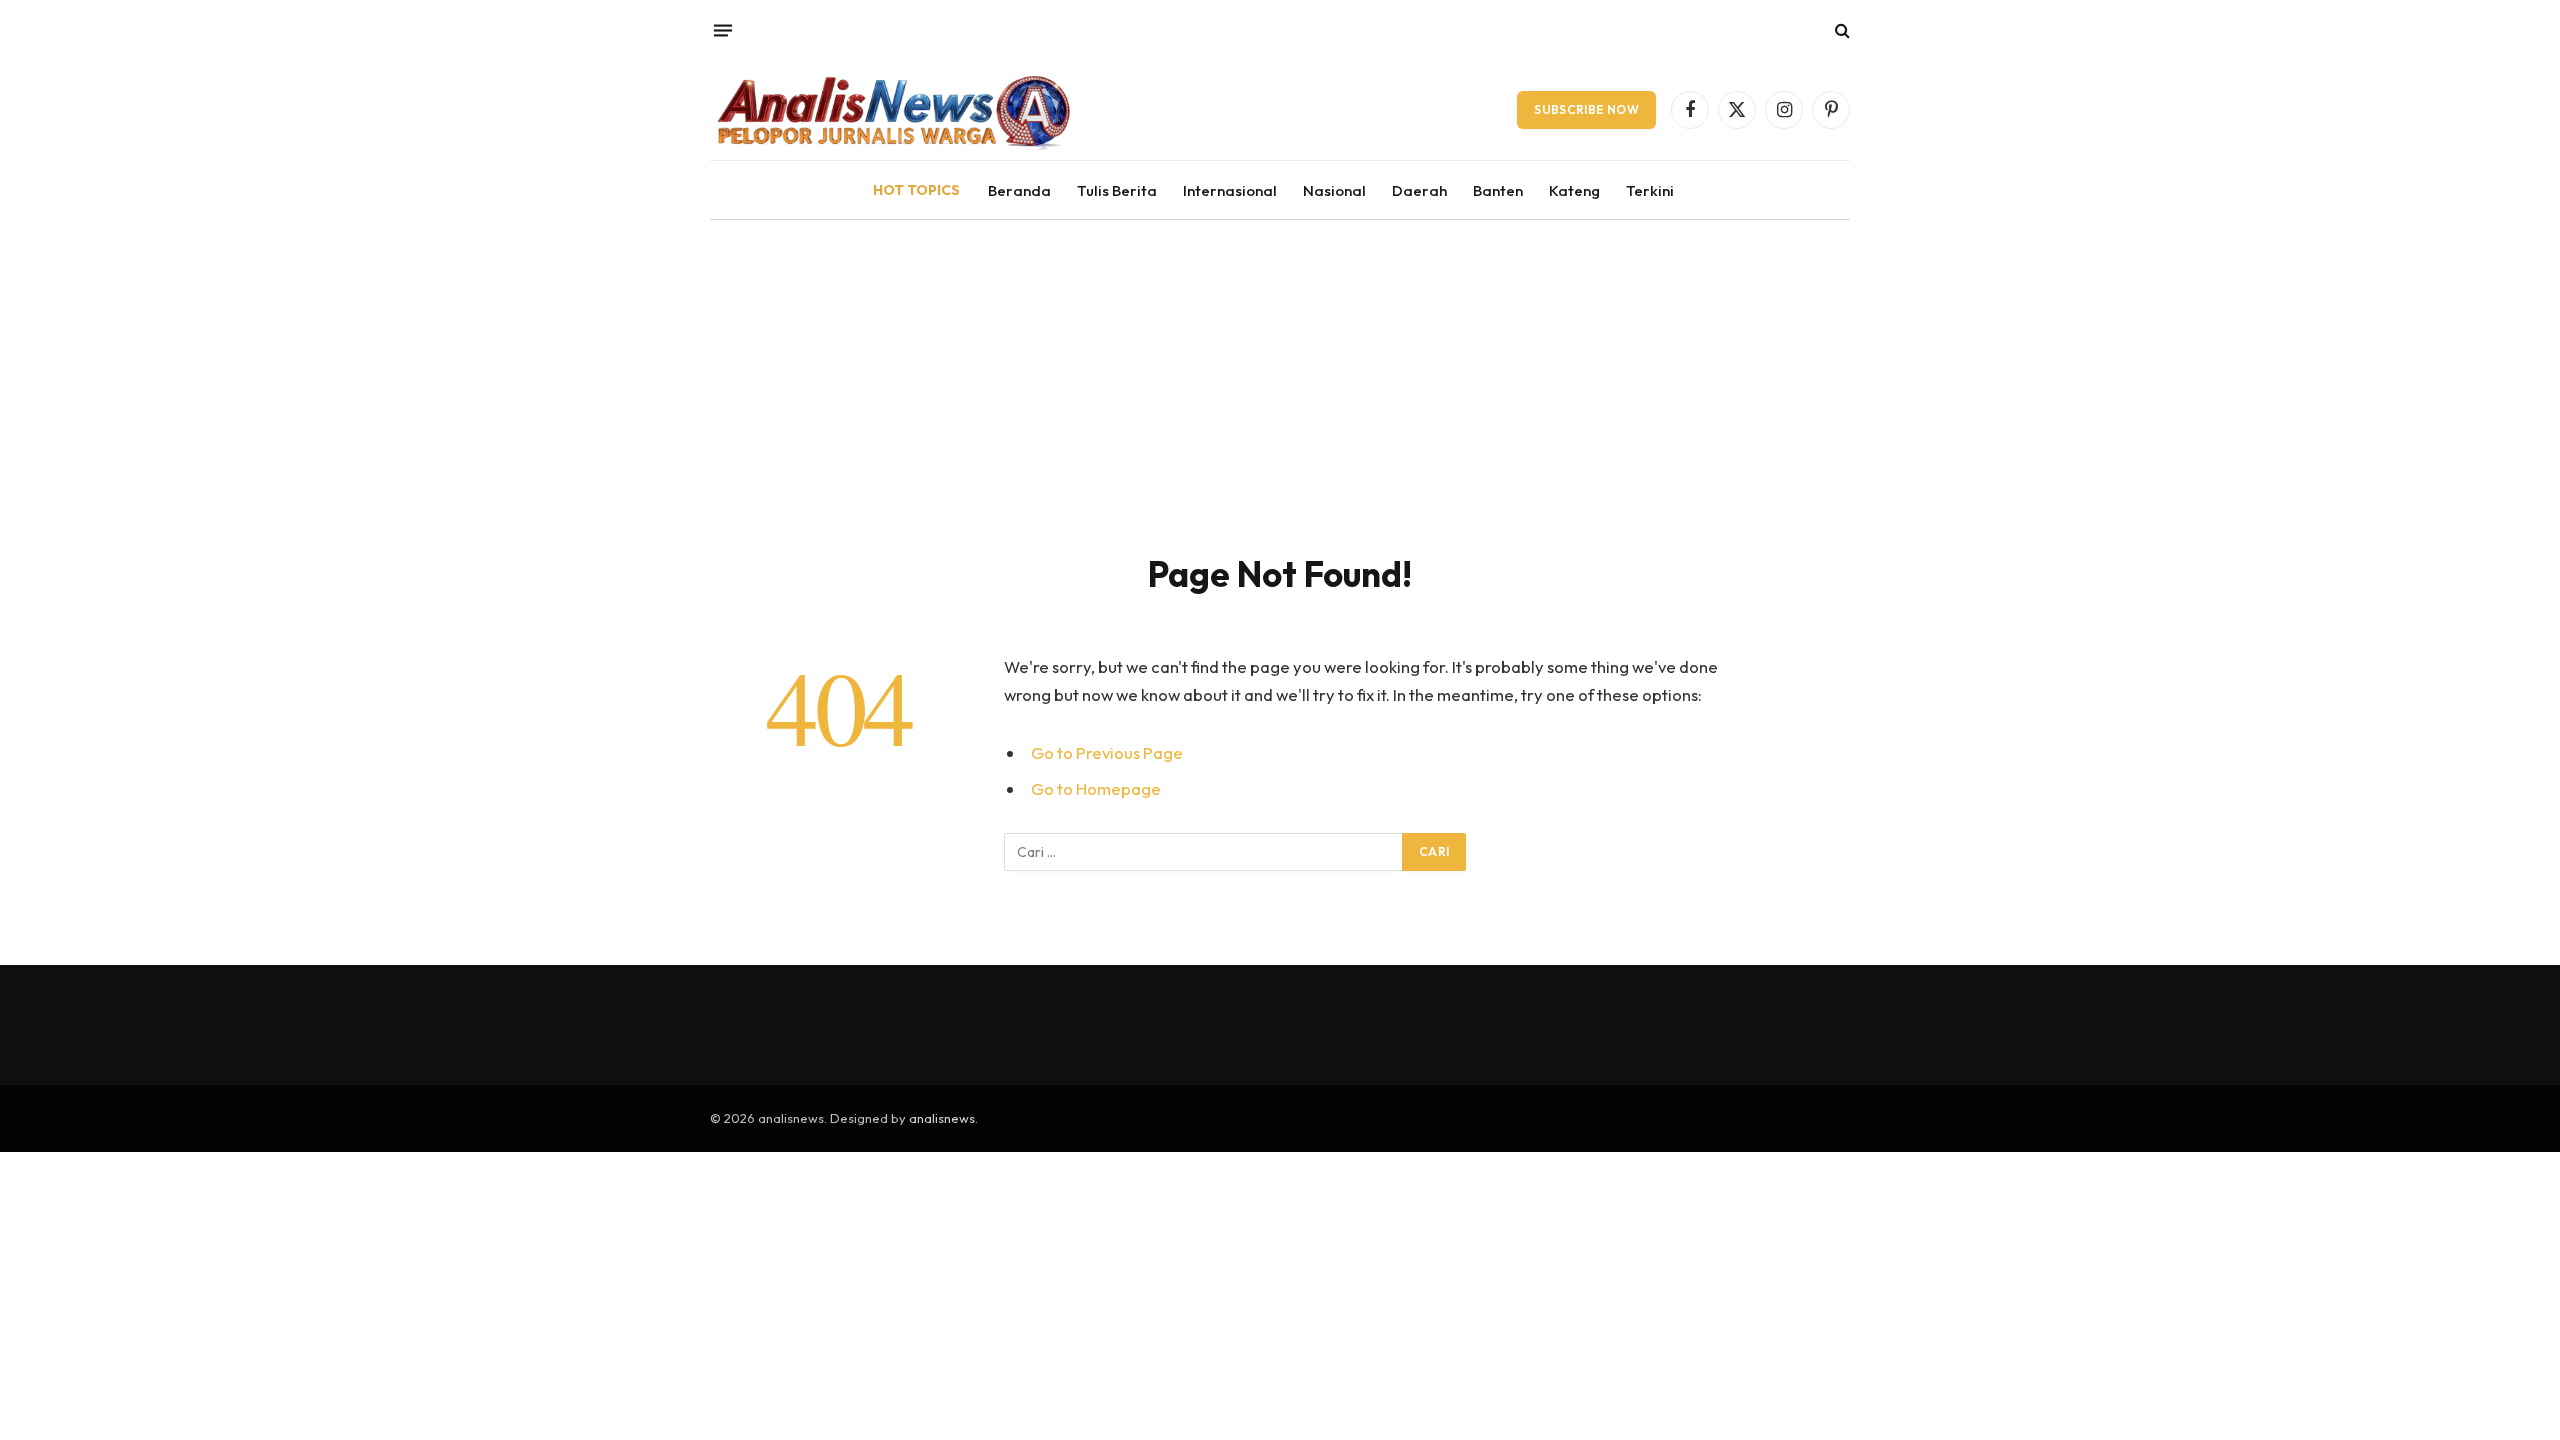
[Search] (1840, 30)
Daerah (1419, 190)
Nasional (1334, 190)
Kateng (1574, 190)
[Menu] (723, 30)
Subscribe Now (1586, 109)
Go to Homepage (1096, 788)
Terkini (1650, 190)
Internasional (1230, 190)
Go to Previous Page (1107, 752)
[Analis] (892, 110)
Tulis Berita (1117, 190)
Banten (1498, 190)
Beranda (1019, 190)
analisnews (942, 1118)
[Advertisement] (1280, 370)
